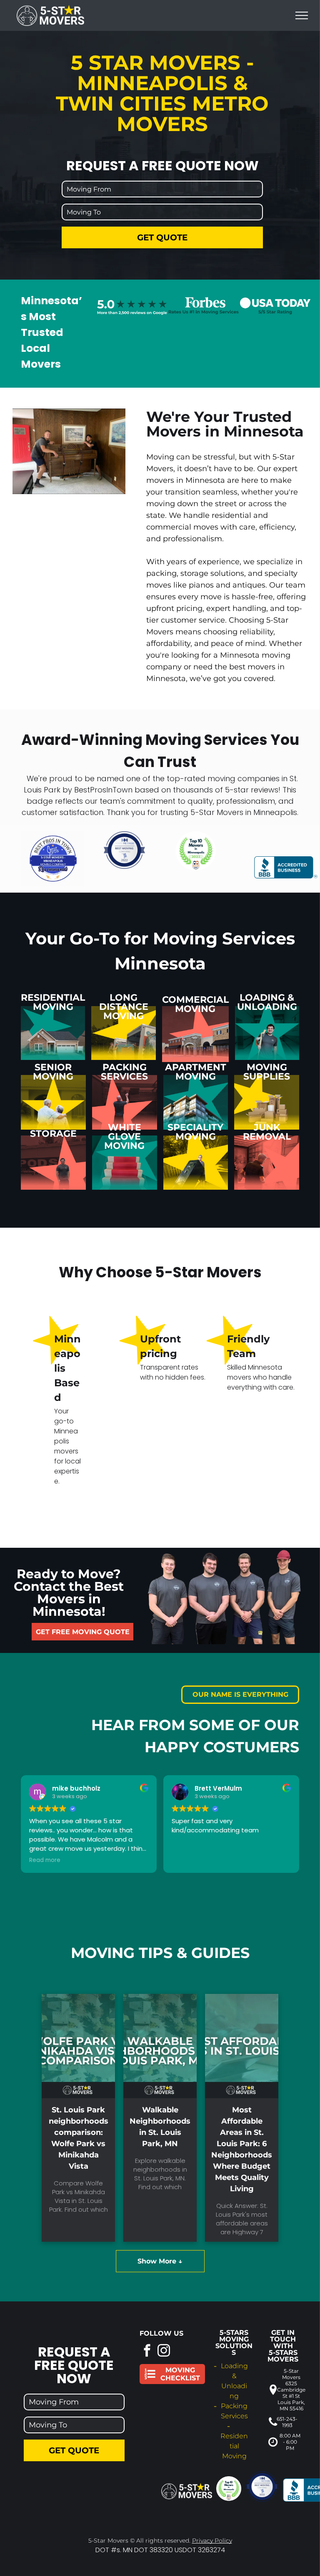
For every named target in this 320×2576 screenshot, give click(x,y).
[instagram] (164, 2351)
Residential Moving (234, 2446)
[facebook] (147, 2351)
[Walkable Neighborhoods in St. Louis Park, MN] (160, 2046)
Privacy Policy (212, 2541)
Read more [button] (45, 1860)
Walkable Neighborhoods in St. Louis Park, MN (160, 2127)
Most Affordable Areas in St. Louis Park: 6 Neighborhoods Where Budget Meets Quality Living (242, 2149)
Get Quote (162, 237)
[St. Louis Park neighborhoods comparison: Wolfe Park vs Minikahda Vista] (78, 2046)
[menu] (302, 15)
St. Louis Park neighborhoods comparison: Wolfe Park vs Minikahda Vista (79, 2138)
